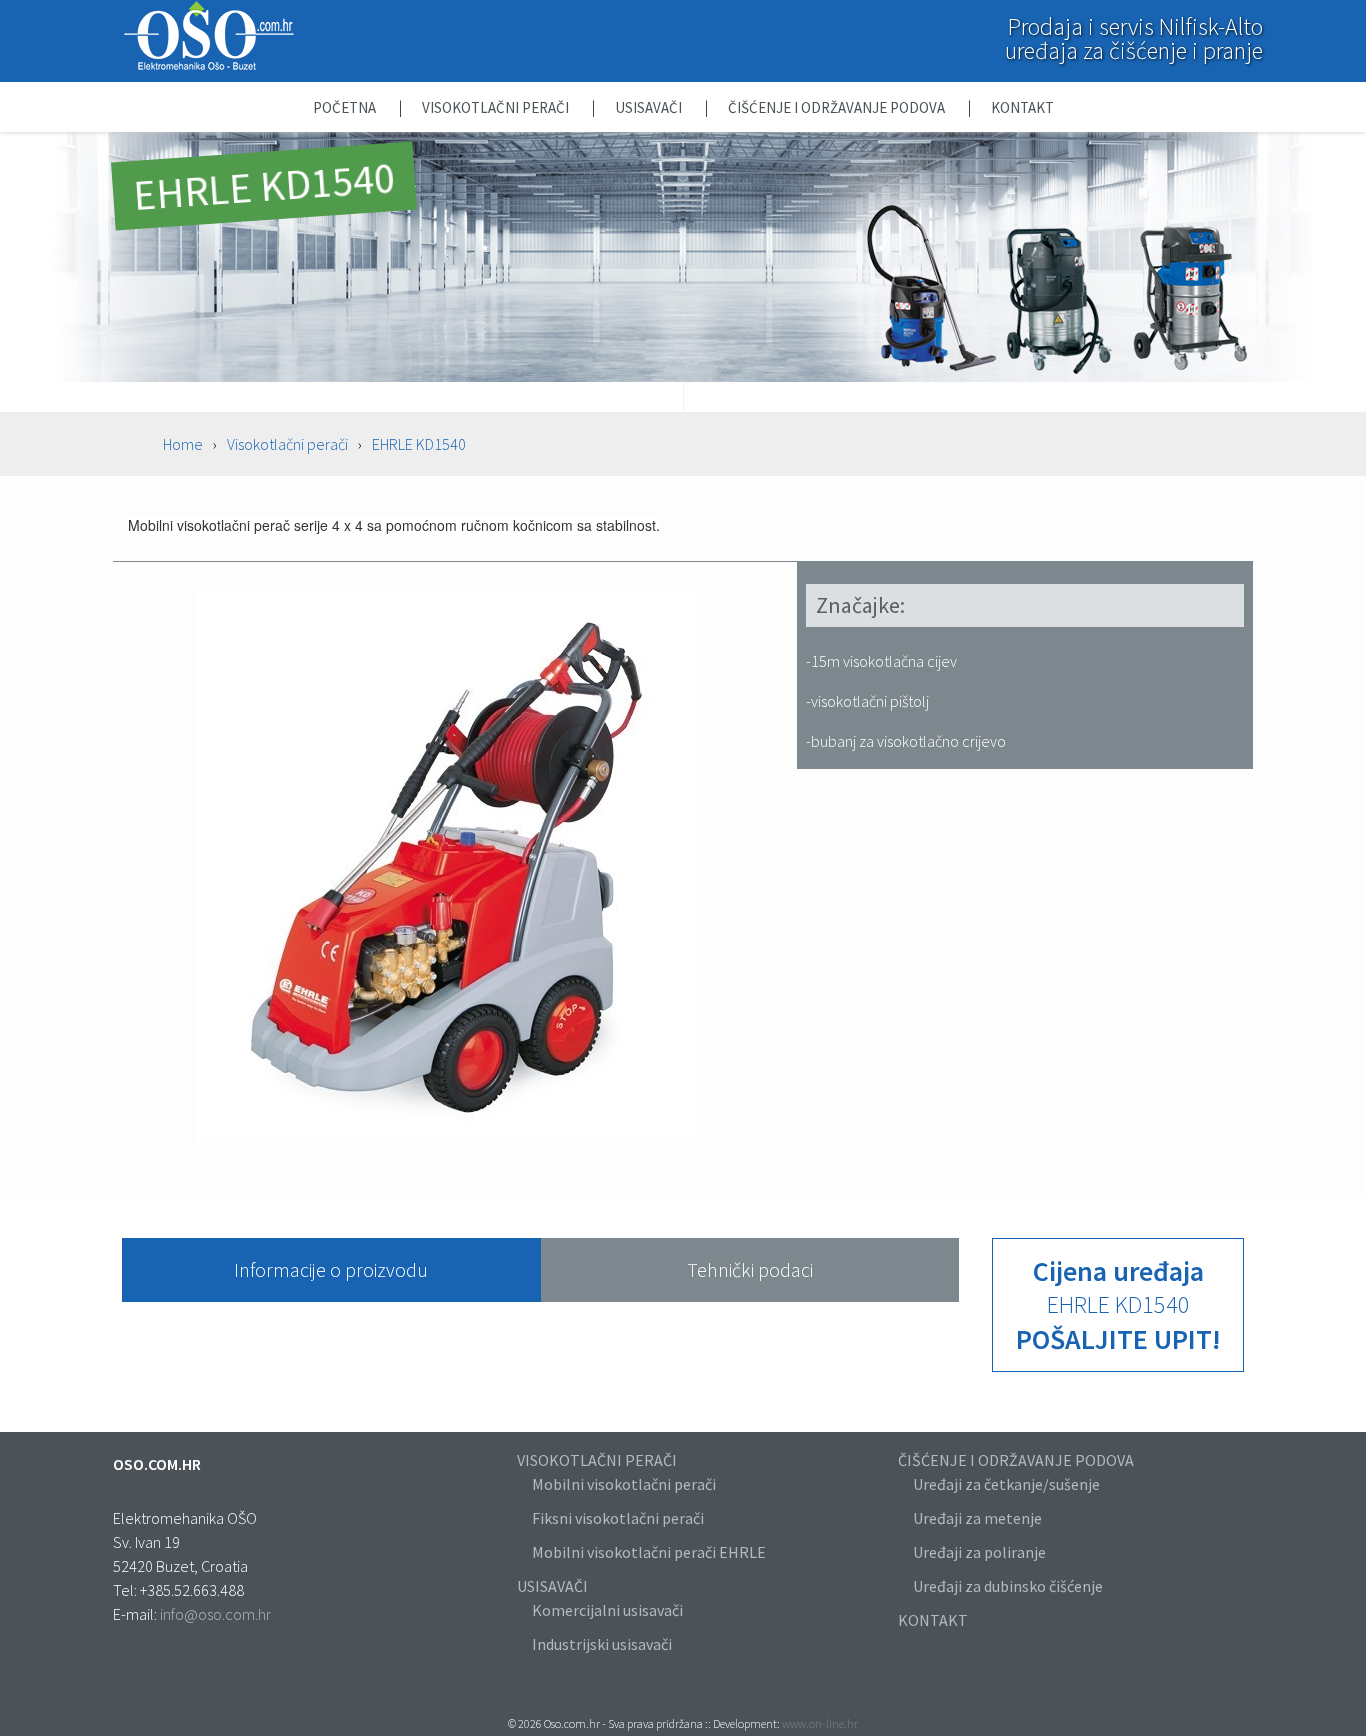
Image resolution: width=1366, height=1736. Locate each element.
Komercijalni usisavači (607, 1610)
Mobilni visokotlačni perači (624, 1484)
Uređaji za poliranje (979, 1552)
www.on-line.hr (820, 1723)
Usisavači (650, 107)
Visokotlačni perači (497, 107)
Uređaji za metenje (977, 1518)
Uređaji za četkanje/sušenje (1006, 1484)
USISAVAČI (552, 1586)
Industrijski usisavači (602, 1644)
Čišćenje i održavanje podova (838, 107)
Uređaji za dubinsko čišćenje (1008, 1586)
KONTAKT (933, 1620)
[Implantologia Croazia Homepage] (209, 66)
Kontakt (1022, 107)
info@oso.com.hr (215, 1614)
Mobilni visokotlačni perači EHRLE (649, 1552)
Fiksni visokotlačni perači (618, 1518)
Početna (346, 107)
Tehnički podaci (750, 1269)
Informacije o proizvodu (331, 1269)
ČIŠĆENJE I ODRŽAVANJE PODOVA (1016, 1460)
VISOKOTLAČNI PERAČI (597, 1460)
